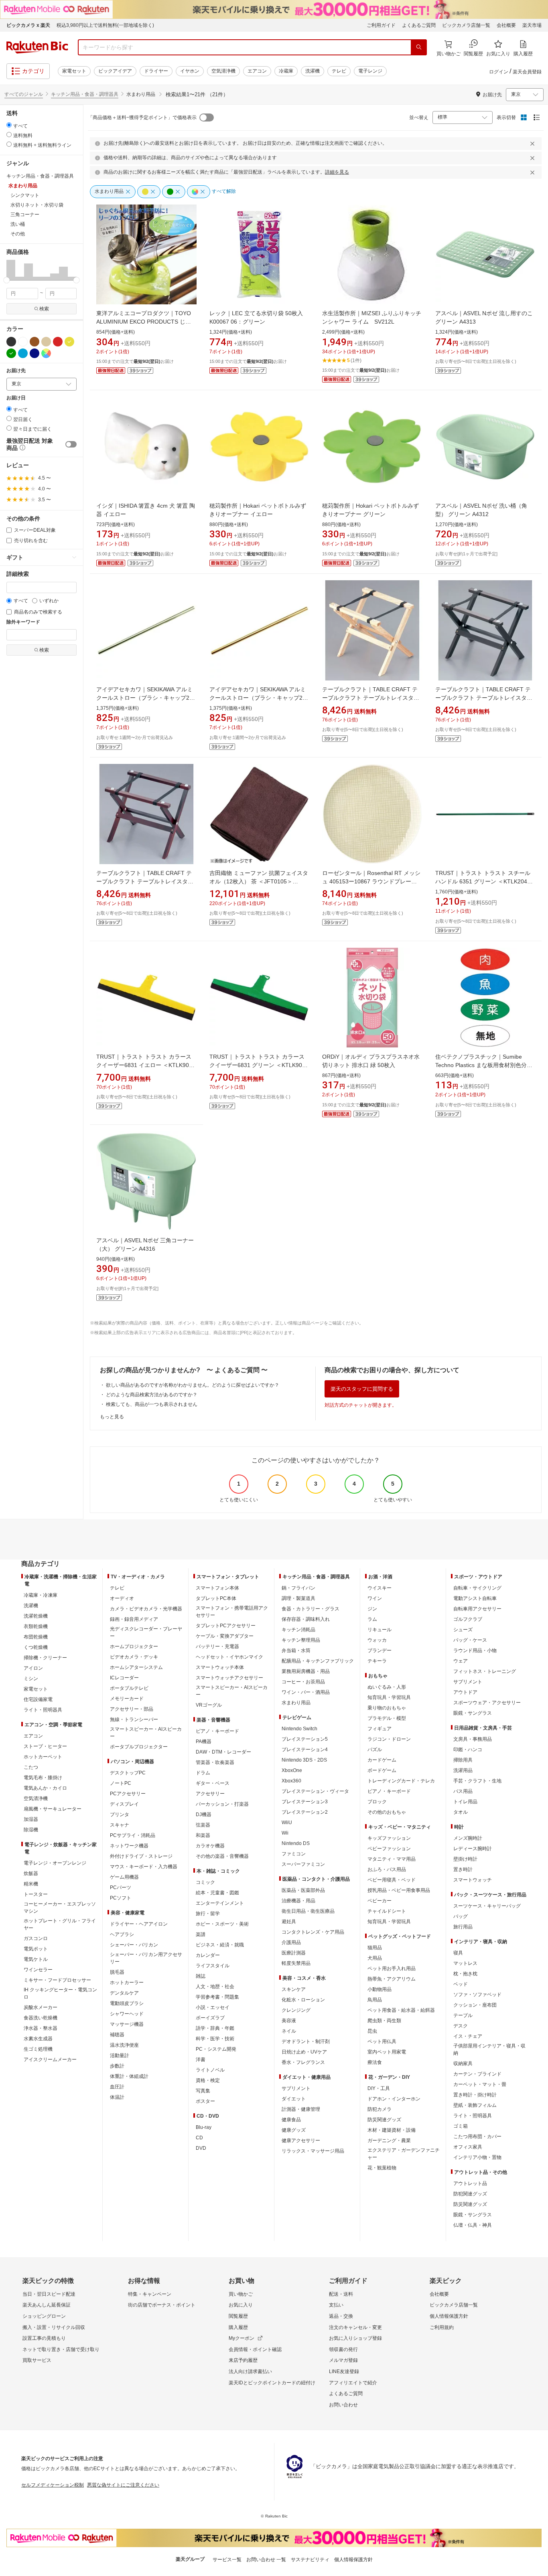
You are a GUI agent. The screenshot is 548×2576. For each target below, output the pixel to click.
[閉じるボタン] (534, 144)
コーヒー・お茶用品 (303, 1682)
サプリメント (296, 2088)
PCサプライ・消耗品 (133, 1835)
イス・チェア (468, 2036)
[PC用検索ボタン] (419, 47)
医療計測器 (294, 1953)
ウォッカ (377, 1640)
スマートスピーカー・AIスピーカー (146, 1733)
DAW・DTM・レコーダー (223, 1752)
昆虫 (372, 2031)
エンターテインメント (220, 1903)
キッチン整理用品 (301, 1640)
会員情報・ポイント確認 (255, 2349)
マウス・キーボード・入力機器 (144, 1867)
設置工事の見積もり (44, 2338)
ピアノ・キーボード (217, 1731)
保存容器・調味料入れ (306, 1619)
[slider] (7, 280)
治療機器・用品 (298, 1901)
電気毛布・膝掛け (43, 1778)
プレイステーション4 (305, 1750)
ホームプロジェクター (134, 1646)
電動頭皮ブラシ (127, 2003)
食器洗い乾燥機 (41, 2018)
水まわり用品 (296, 1703)
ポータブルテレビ (129, 1688)
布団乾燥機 (36, 1637)
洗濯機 (313, 71)
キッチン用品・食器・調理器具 (85, 94)
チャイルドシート (387, 1911)
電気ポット (36, 1949)
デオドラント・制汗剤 (306, 2041)
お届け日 (16, 398)
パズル (375, 1750)
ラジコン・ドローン (389, 1739)
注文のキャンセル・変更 (355, 2327)
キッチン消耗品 (298, 1630)
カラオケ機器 (210, 1846)
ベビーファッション (389, 1849)
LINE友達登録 (344, 2371)
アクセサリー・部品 (132, 1709)
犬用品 (375, 1958)
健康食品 (291, 2120)
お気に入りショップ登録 (355, 2338)
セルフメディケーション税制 (53, 2485)
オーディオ (122, 1598)
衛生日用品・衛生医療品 (308, 1911)
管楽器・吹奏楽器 (215, 1762)
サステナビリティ (310, 2560)
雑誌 (201, 1976)
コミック (205, 1882)
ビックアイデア (115, 71)
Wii (285, 1833)
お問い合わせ (343, 2405)
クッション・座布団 (475, 2005)
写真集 (203, 2091)
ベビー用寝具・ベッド (392, 1880)
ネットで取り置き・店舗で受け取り (61, 2349)
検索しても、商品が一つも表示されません (152, 1404)
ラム (372, 1619)
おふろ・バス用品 (387, 1869)
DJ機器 (204, 1815)
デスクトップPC (128, 1773)
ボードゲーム (382, 1770)
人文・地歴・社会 (215, 1987)
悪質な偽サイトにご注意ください (123, 2485)
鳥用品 (375, 2000)
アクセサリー (210, 1794)
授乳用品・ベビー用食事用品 (399, 1890)
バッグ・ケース (470, 1640)
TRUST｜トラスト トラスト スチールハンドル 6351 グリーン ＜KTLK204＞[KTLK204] (484, 881)
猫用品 (375, 1948)
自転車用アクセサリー (477, 1609)
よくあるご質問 (419, 25)
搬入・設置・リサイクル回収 (54, 2327)
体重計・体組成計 (129, 2076)
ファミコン (294, 1854)
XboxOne (292, 1770)
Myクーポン (242, 2338)
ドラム (203, 1773)
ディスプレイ (124, 1804)
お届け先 (16, 371)
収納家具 (463, 2064)
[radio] (9, 125)
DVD (201, 2148)
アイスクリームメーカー (50, 2060)
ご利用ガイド (381, 25)
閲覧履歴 (238, 2316)
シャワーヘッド (127, 2014)
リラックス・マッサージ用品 (313, 2151)
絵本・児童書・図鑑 (217, 1893)
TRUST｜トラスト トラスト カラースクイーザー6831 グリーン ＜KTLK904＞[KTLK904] (257, 1065)
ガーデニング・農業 (389, 2141)
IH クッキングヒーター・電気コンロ (60, 1993)
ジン (372, 1609)
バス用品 (463, 1791)
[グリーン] (11, 353)
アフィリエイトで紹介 (353, 2383)
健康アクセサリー (301, 2141)
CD (199, 2138)
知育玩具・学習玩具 (389, 1697)
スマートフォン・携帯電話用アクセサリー (232, 1612)
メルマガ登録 (343, 2360)
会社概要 (506, 25)
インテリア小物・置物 (477, 2157)
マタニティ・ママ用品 (392, 1859)
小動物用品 (380, 1989)
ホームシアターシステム (136, 1667)
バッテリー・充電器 (217, 1646)
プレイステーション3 (305, 1802)
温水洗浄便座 (124, 2045)
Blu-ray (204, 2127)
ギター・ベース (213, 1783)
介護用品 (291, 1942)
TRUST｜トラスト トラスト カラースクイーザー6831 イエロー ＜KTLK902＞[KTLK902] (144, 1065)
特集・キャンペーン (150, 2294)
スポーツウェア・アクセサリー (487, 1703)
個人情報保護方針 (449, 2316)
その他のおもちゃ (387, 1812)
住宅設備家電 (38, 1699)
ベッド (461, 1984)
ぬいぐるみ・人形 (387, 1687)
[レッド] (58, 342)
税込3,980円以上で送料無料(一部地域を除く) (105, 25)
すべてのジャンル (24, 94)
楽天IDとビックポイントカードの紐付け (272, 2383)
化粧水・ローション (303, 2000)
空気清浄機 (223, 71)
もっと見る (112, 1417)
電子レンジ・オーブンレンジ (55, 1863)
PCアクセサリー (128, 1794)
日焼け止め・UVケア (304, 2052)
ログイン (499, 72)
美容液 (289, 2021)
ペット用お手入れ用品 (392, 1968)
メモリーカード (127, 1699)
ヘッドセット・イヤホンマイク (229, 1657)
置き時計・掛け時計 (475, 2095)
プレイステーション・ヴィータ (315, 1791)
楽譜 (201, 1934)
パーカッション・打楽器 (222, 1804)
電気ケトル (36, 1959)
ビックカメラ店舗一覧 (466, 25)
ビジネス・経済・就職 (220, 1945)
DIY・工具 (379, 2088)
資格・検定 (208, 2080)
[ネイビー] (35, 353)
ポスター (205, 2101)
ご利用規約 (442, 2327)
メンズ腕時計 (468, 1838)
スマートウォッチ (473, 1880)
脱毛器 (117, 1972)
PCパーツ (121, 1887)
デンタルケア (124, 1993)
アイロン (33, 1668)
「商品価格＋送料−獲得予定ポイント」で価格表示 (142, 117)
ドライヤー (156, 71)
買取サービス (37, 2360)
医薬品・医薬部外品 (303, 1890)
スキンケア (294, 1989)
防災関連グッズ (384, 2120)
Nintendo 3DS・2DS (304, 1760)
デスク (461, 2026)
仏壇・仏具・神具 (473, 2225)
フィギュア (380, 1729)
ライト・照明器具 (43, 1710)
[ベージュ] (46, 342)
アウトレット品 (470, 2183)
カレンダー (208, 1955)
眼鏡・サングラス (473, 1713)
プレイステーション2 (305, 1812)
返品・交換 (341, 2316)
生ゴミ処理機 (38, 2049)
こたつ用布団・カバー (477, 2137)
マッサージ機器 (127, 2024)
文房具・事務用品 (473, 1739)
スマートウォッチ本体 (220, 1667)
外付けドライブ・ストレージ (141, 1856)
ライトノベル (210, 2070)
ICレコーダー (124, 1678)
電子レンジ (370, 71)
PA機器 (204, 1742)
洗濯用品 (463, 1770)
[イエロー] (69, 342)
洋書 (201, 2060)
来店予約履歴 (243, 2360)
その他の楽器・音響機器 (222, 1856)
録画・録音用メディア (134, 1619)
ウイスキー (380, 1588)
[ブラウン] (35, 342)
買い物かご (241, 2294)
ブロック (377, 1802)
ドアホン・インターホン (394, 2099)
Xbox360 (291, 1781)
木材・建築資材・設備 (392, 2130)
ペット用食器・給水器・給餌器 (401, 2010)
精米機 (31, 1884)
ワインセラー (38, 1970)
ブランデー (380, 1651)
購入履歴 (238, 2327)
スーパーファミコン (303, 1864)
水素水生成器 (38, 2039)
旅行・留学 (208, 1914)
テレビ (339, 71)
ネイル (289, 2031)
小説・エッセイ (213, 2007)
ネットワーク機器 (129, 1846)
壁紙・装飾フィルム (475, 2105)
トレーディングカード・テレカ (401, 1781)
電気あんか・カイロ (45, 1788)
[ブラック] (11, 342)
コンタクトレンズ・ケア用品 (313, 1932)
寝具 (458, 1953)
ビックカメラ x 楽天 (28, 25)
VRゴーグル (209, 1705)
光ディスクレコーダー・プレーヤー (146, 1632)
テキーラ (377, 1661)
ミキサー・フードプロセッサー (57, 1980)
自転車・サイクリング (477, 1588)
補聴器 (117, 2035)
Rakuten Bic (37, 47)
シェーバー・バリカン (134, 1945)
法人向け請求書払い (250, 2371)
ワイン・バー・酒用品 (306, 1692)
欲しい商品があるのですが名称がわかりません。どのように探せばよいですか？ (193, 1385)
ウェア (461, 1661)
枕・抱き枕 (465, 1974)
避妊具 (289, 1922)
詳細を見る (337, 172)
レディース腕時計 (473, 1849)
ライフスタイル (213, 1966)
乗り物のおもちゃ (387, 1708)
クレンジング (296, 2010)
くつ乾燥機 (36, 1647)
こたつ (31, 1767)
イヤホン (190, 71)
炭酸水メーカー (41, 2007)
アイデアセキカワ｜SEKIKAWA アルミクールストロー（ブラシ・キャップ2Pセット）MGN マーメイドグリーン (145, 698)
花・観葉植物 (382, 2168)
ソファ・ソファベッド (477, 1995)
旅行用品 (463, 1927)
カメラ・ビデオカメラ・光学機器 (146, 1609)
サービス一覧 (227, 2560)
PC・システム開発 (216, 2049)
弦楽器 (203, 1825)
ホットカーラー (127, 1983)
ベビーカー (380, 1901)
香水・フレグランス (303, 2062)
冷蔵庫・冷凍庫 (41, 1595)
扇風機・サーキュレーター (53, 1809)
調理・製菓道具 (298, 1598)
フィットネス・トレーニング (485, 1671)
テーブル (463, 2015)
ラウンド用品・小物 (475, 1651)
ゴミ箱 (461, 2126)
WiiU (287, 1823)
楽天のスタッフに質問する (362, 1389)
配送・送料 (341, 2294)
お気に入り (241, 2305)
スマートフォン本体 (217, 1588)
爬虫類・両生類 (384, 2021)
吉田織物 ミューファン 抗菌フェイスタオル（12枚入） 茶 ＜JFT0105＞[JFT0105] (259, 881)
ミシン (31, 1679)
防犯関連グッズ (470, 2194)
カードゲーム (382, 1760)
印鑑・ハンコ (468, 1750)
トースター (36, 1894)
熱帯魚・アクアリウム (392, 1979)
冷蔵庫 (286, 71)
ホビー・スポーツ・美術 (222, 1924)
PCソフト (121, 1898)
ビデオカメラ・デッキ (134, 1657)
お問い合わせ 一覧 (266, 2560)
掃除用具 (463, 1760)
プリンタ (120, 1815)
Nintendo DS (296, 1843)
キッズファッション (389, 1838)
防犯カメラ (380, 2109)
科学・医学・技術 (215, 2039)
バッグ (461, 1916)
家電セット (74, 71)
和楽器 (203, 1835)
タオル (461, 1812)
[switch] (71, 444)
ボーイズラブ (210, 2018)
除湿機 (31, 1830)
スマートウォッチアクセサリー (229, 1678)
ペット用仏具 (382, 2041)
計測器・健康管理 (301, 2109)
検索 (44, 309)
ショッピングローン (44, 2316)
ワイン (375, 1598)
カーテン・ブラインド (477, 2074)
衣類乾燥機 (36, 1626)
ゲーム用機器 (124, 1877)
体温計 (117, 2097)
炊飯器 (31, 1873)
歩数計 (117, 2066)
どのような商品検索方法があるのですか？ (152, 1395)
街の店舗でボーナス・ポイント (162, 2305)
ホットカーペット (43, 1757)
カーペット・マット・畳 (480, 2084)
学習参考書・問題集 (217, 1997)
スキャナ (120, 1825)
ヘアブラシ (122, 1934)
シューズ (463, 1630)
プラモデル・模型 (387, 1718)
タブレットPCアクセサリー (226, 1626)
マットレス (465, 1963)
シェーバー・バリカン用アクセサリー (146, 1958)
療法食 (375, 2062)
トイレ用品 (465, 1802)
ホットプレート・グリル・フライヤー (60, 1924)
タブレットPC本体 (216, 1598)
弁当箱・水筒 (296, 1651)
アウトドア (465, 1692)
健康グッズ (294, 2130)
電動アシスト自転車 (475, 1598)
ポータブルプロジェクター (139, 1747)
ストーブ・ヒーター (45, 1746)
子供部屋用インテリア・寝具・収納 (489, 2049)
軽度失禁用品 (296, 1963)
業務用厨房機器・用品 (306, 1671)
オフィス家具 (468, 2147)
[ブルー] (23, 353)
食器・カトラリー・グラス (311, 1609)
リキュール (380, 1630)
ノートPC (121, 1783)
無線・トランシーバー (134, 1719)
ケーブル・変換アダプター (225, 1636)
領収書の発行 (343, 2349)
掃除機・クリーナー (45, 1658)
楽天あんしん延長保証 (47, 2305)
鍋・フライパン (298, 1588)
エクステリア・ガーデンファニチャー (404, 2154)
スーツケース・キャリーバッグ (487, 1906)
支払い (336, 2305)
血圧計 (117, 2087)
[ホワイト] (23, 342)
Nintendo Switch (299, 1729)
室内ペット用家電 (387, 2052)
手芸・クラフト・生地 (477, 1781)
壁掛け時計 (465, 1859)
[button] (11, 270)
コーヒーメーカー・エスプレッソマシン (60, 1908)
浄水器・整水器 (41, 2028)
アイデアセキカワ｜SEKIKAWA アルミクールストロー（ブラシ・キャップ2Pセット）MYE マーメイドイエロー (258, 698)
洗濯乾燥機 (36, 1616)
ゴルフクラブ (468, 1619)
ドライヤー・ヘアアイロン (139, 1924)
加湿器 (31, 1819)
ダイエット (294, 2099)
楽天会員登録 (527, 72)
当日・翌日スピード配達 (49, 2294)
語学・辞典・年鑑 (215, 2028)
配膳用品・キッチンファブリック (318, 1661)
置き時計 (463, 1869)
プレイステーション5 (305, 1739)
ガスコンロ (36, 1938)
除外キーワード (23, 622)
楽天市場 (532, 25)
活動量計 (120, 2056)
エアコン (257, 71)
